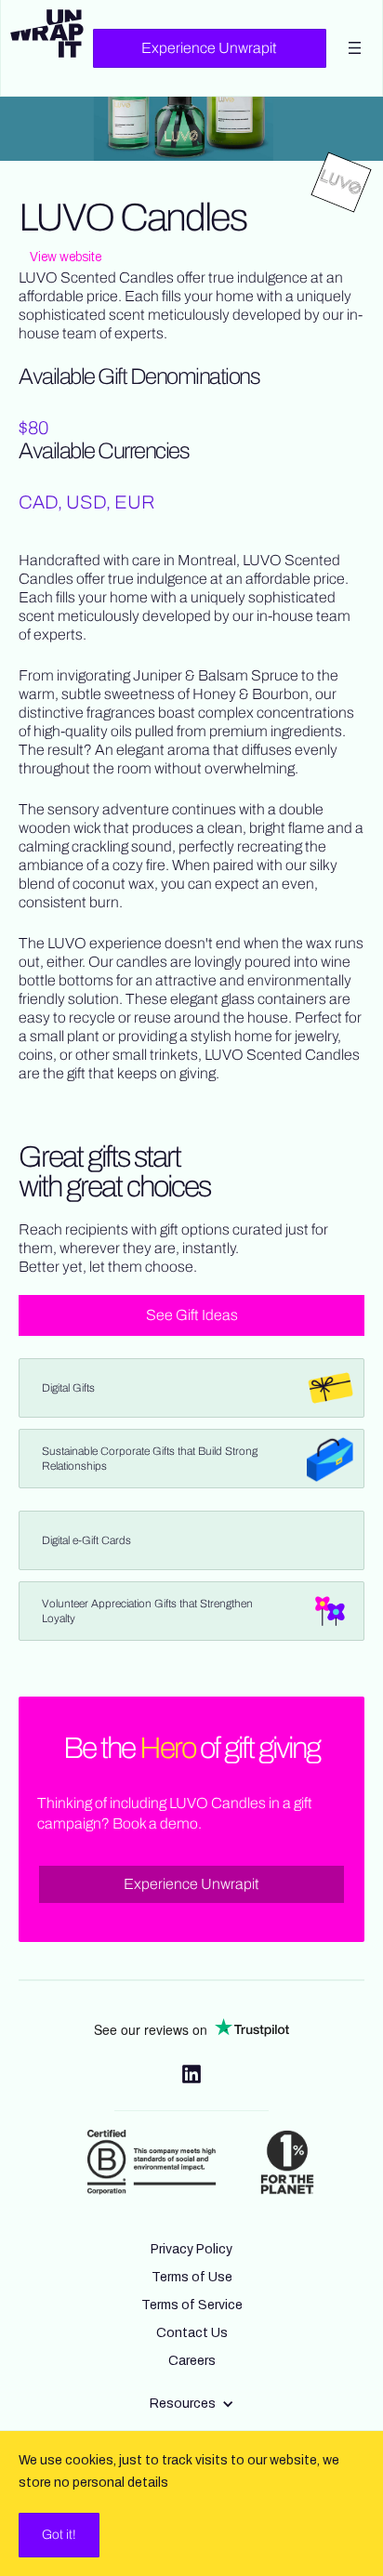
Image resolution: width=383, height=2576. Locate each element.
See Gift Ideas (192, 1315)
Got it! (59, 2535)
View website (66, 257)
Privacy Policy (191, 2249)
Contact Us (192, 2333)
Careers (192, 2361)
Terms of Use (192, 2277)
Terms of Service (192, 2305)
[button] (192, 2404)
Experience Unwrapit (209, 48)
